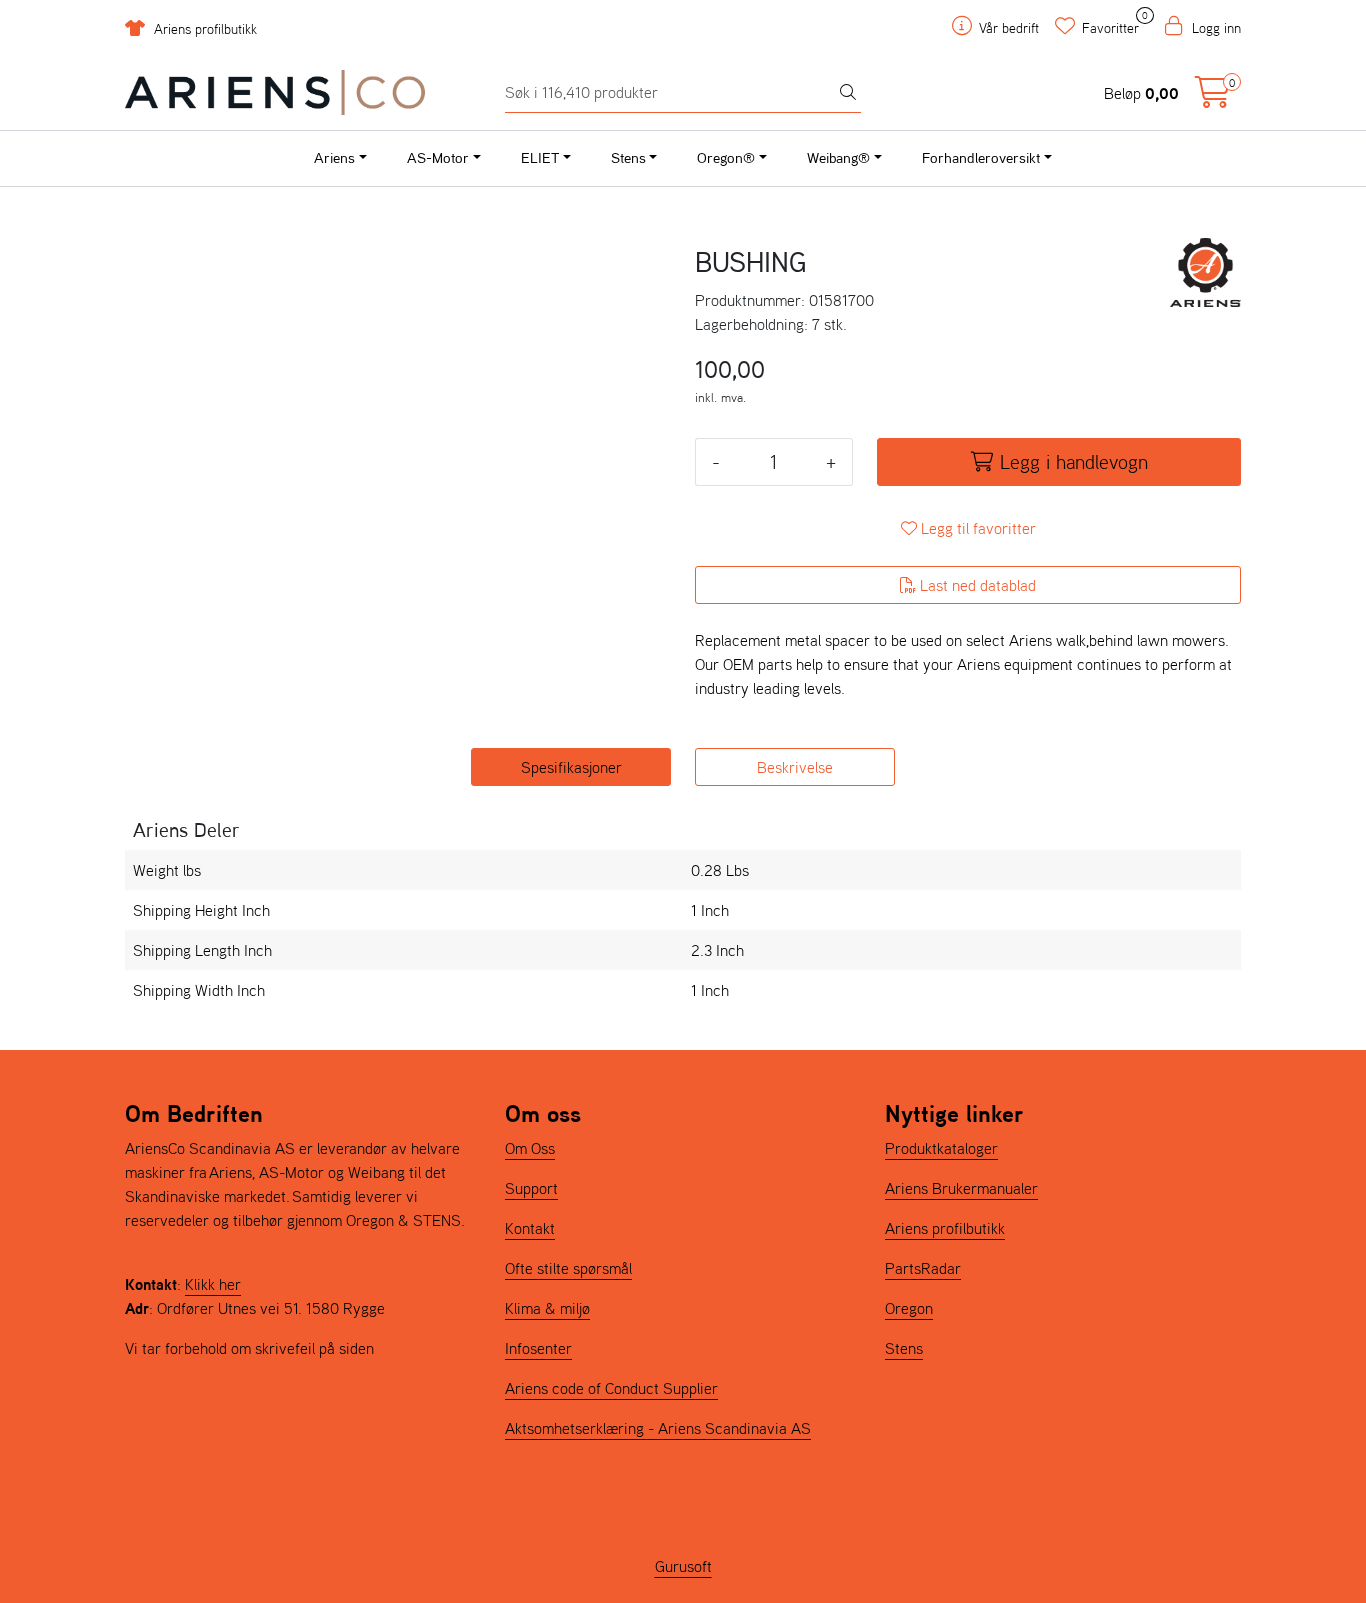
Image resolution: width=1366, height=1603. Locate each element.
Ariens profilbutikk (203, 29)
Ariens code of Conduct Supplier (611, 1388)
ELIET (540, 157)
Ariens (334, 157)
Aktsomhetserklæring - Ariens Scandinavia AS (658, 1428)
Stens (628, 157)
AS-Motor (438, 157)
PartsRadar (923, 1268)
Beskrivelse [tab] (795, 767)
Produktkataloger (941, 1148)
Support (531, 1188)
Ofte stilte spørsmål (568, 1268)
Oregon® (726, 157)
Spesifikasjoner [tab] (571, 767)
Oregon (909, 1308)
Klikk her (213, 1284)
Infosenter (538, 1348)
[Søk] (848, 93)
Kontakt (530, 1228)
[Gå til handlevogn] (1213, 98)
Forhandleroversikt (981, 157)
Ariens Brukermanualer (961, 1188)
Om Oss (530, 1148)
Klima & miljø (547, 1308)
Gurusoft (683, 1566)
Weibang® (838, 157)
